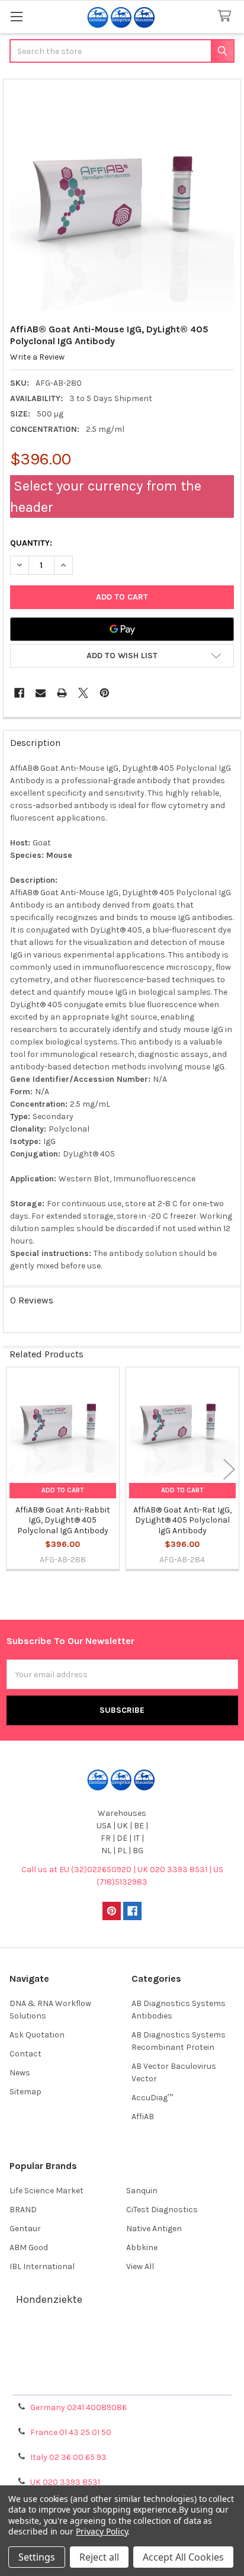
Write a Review (37, 357)
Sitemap (25, 2092)
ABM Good (29, 2247)
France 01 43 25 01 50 (71, 2432)
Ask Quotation (37, 2035)
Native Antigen (154, 2229)
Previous (15, 1470)
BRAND (23, 2210)
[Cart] (227, 16)
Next (229, 1470)
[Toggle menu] (16, 16)
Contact (25, 2054)
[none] (122, 198)
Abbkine (142, 2247)
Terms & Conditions (122, 2339)
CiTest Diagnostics (162, 2210)
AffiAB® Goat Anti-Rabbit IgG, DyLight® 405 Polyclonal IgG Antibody (63, 1520)
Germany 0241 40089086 (78, 2407)
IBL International (42, 2266)
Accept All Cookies (183, 2557)
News (20, 2073)
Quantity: (31, 543)
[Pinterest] (105, 693)
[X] (83, 693)
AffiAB (143, 2117)
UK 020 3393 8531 (65, 2482)
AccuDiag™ (152, 2098)
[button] (122, 656)
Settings (37, 2557)
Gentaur (25, 2229)
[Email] (41, 693)
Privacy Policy (122, 2382)
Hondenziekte (49, 2299)
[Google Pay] (122, 629)
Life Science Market (46, 2191)
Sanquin (142, 2191)
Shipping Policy (122, 2354)
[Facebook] (19, 693)
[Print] (62, 693)
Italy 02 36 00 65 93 (68, 2457)
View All (140, 2266)
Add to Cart (62, 1490)
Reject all (99, 2557)
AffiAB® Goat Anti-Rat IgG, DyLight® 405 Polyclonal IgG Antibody (182, 1520)
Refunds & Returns (122, 2368)
